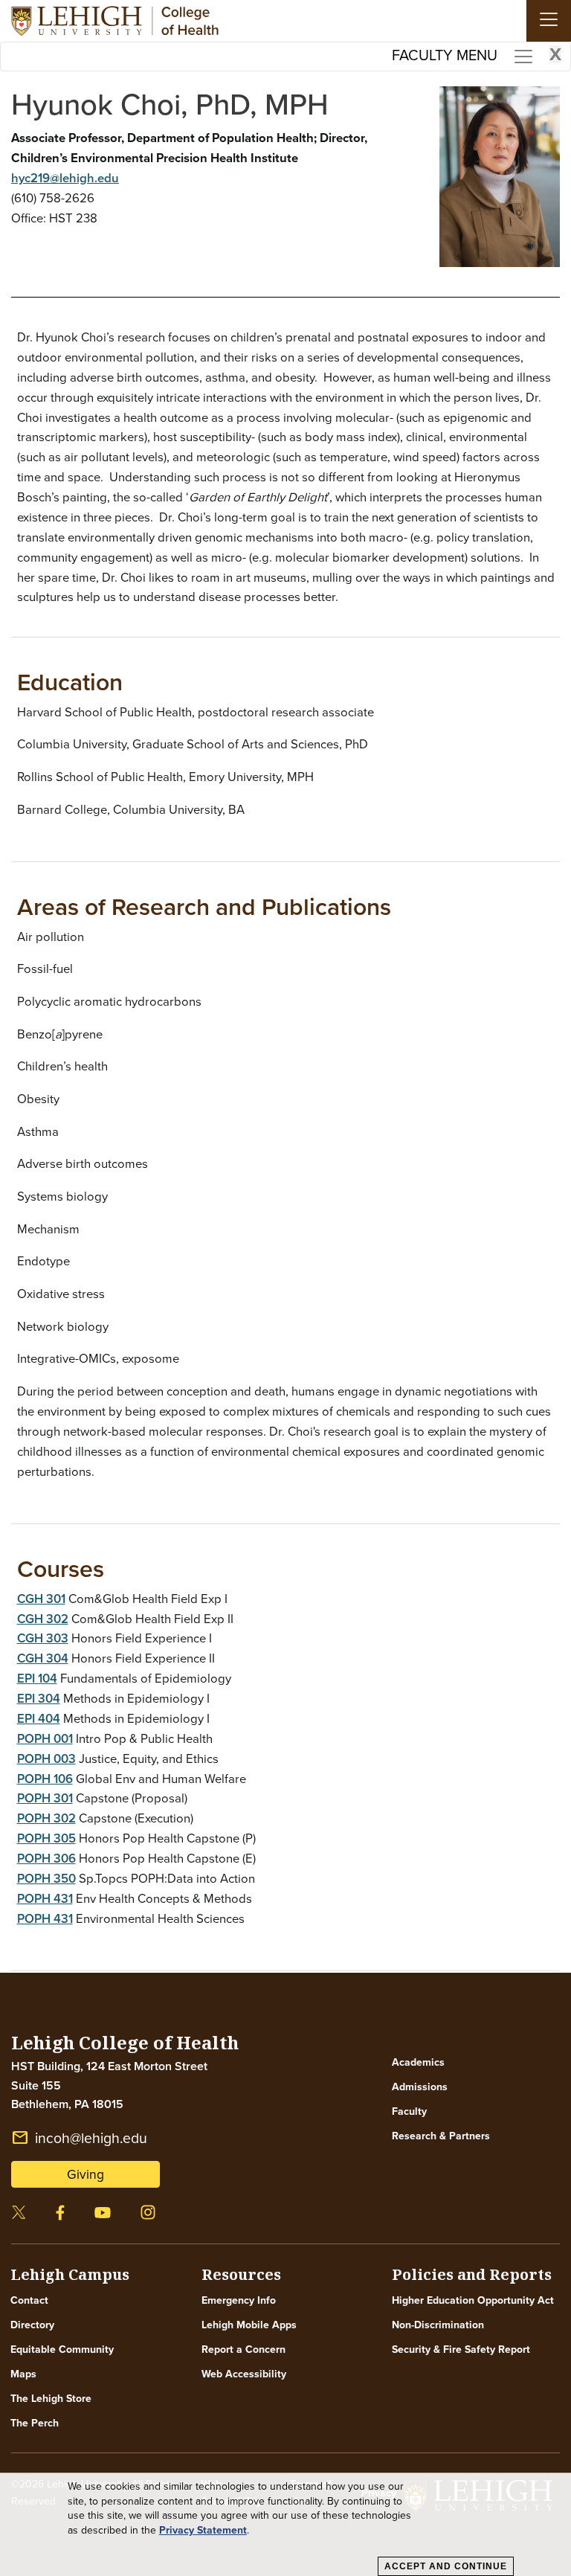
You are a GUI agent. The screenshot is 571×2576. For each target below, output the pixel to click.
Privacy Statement (203, 2530)
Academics (418, 2062)
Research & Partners (441, 2136)
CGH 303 (43, 1638)
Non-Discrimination (438, 2325)
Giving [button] (86, 2174)
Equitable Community (62, 2349)
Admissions (420, 2087)
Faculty (409, 2111)
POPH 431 (45, 1898)
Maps (23, 2374)
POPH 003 (46, 1758)
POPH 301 (45, 1798)
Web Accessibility (244, 2374)
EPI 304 (39, 1698)
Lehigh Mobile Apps (249, 2325)
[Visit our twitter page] (19, 2210)
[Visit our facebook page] (60, 2210)
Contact (29, 2300)
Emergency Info (239, 2300)
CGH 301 (41, 1599)
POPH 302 (46, 1818)
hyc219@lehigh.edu (65, 178)
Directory (32, 2325)
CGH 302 (43, 1619)
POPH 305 (46, 1838)
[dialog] (285, 2525)
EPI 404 (39, 1718)
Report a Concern (243, 2349)
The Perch (35, 2423)
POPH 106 (45, 1779)
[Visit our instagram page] (148, 2210)
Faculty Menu (477, 54)
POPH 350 (46, 1878)
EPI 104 (37, 1678)
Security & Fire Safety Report (461, 2349)
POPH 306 (46, 1858)
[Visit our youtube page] (103, 2210)
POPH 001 (45, 1738)
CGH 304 (43, 1658)
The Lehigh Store (51, 2398)
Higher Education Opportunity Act (473, 2300)
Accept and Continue (446, 2566)
